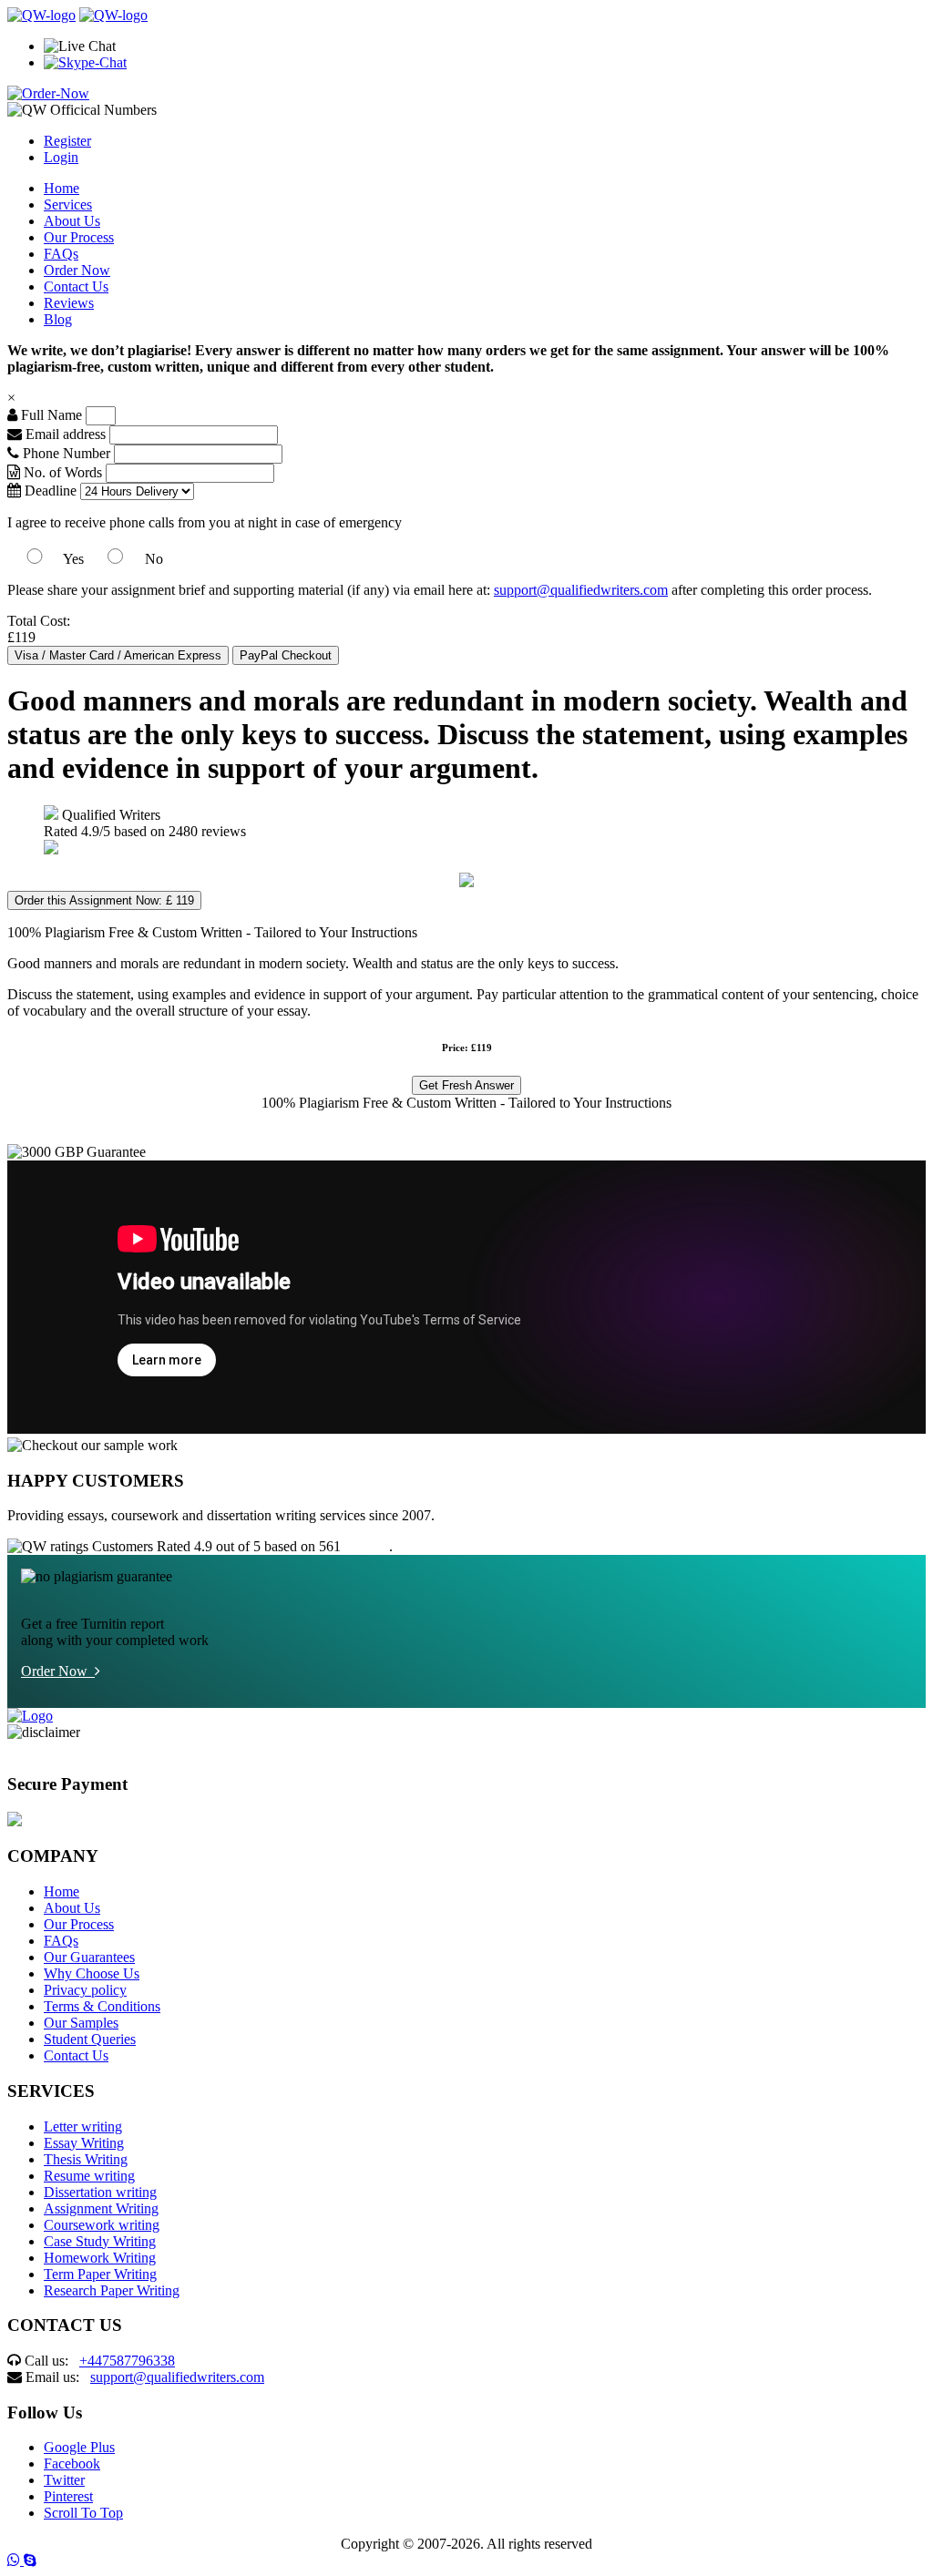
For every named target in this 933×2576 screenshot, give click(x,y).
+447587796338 (127, 2361)
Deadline (49, 491)
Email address (64, 434)
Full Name (50, 415)
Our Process (79, 237)
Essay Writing (84, 2143)
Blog (58, 319)
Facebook (72, 2464)
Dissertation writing (100, 2192)
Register (67, 141)
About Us (72, 221)
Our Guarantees (89, 1957)
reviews (367, 1546)
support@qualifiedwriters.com (581, 590)
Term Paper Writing (100, 2274)
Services (68, 204)
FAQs (61, 254)
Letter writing (83, 2126)
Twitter (64, 2480)
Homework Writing (100, 2258)
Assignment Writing (101, 2208)
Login (61, 157)
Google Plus (79, 2447)
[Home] (41, 15)
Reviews (69, 303)
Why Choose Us (92, 1973)
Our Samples (81, 2023)
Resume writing (89, 2176)
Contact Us (76, 286)
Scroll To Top (83, 2513)
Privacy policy (85, 1990)
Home (62, 188)
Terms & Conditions (102, 2006)
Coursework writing (102, 2225)
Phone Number (67, 453)
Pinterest (68, 2496)
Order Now (77, 270)
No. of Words (63, 472)
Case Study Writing (100, 2241)
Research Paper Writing (112, 2290)
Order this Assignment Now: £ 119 (104, 900)
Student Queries (90, 2039)
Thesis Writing (86, 2159)
